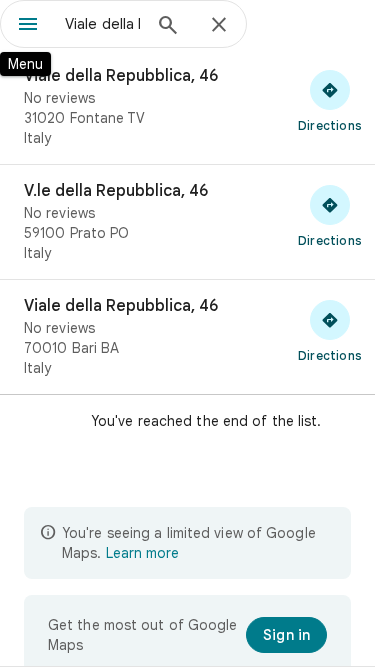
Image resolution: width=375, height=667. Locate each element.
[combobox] (102, 24)
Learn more (142, 553)
